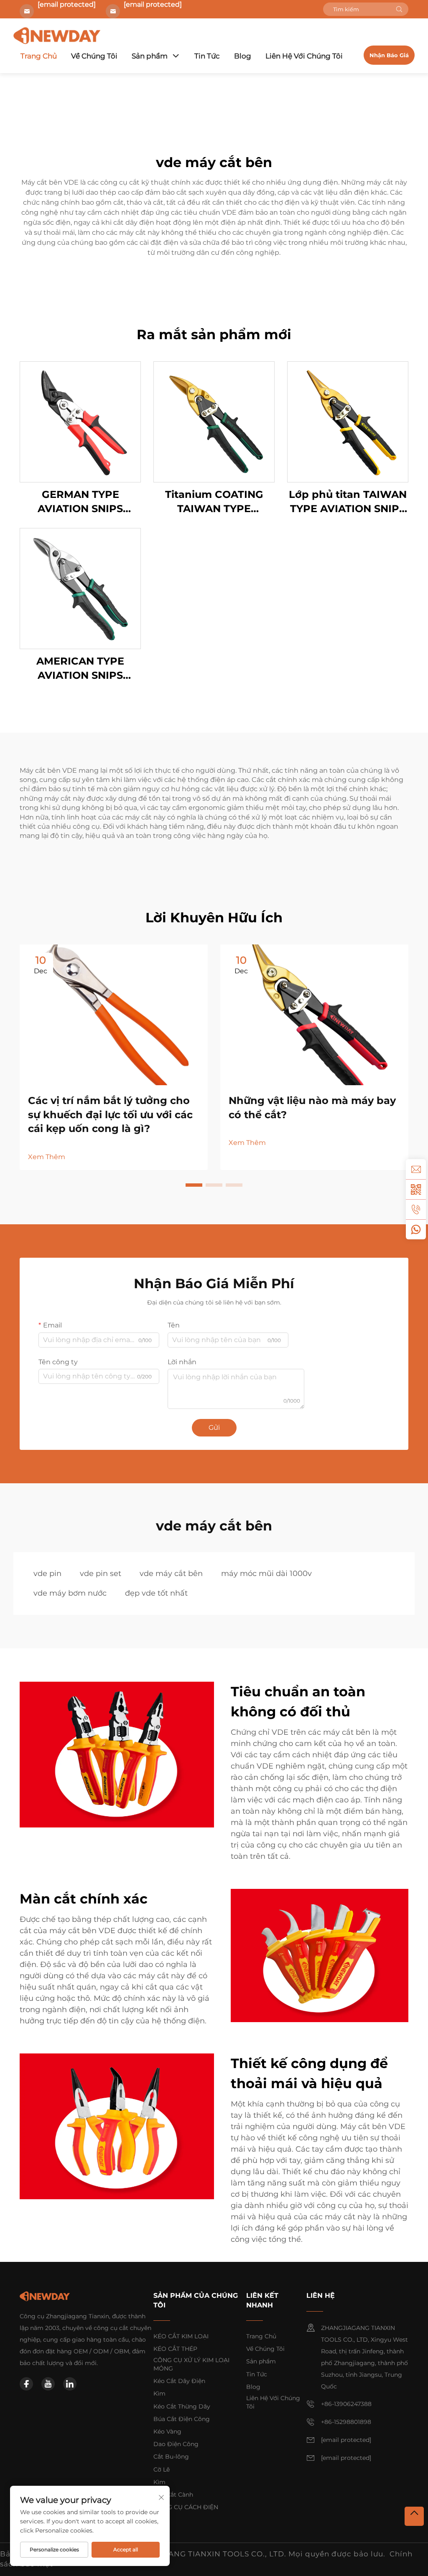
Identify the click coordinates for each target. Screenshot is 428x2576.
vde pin (47, 1574)
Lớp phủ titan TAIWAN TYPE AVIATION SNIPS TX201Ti (348, 502)
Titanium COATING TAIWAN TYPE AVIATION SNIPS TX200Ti (214, 502)
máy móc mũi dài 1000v (266, 1574)
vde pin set (101, 1574)
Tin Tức (207, 56)
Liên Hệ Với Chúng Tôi (304, 56)
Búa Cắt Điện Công (182, 2419)
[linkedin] (70, 2384)
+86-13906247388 (346, 2404)
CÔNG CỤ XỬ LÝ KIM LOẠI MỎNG (191, 2364)
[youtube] (48, 2384)
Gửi (214, 1428)
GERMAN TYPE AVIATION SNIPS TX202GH (80, 502)
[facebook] (26, 2384)
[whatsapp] (416, 1229)
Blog (243, 56)
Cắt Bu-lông (171, 2457)
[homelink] (45, 2296)
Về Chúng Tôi (94, 56)
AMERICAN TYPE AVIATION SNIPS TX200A (80, 669)
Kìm (159, 2393)
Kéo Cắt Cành (173, 2495)
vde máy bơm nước (70, 1593)
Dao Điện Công (176, 2444)
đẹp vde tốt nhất (156, 1593)
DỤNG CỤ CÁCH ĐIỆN (186, 2507)
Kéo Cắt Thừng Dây (182, 2406)
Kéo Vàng (167, 2431)
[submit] (399, 9)
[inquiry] (416, 1169)
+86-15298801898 (346, 2422)
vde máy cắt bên (171, 1574)
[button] (194, 1185)
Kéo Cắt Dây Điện (179, 2381)
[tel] (416, 1209)
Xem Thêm (47, 1157)
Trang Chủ (39, 56)
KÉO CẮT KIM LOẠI (181, 2336)
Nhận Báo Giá (389, 55)
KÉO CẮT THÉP (175, 2349)
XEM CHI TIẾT (80, 422)
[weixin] (416, 1189)
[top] (414, 2516)
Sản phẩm (150, 56)
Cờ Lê (162, 2469)
